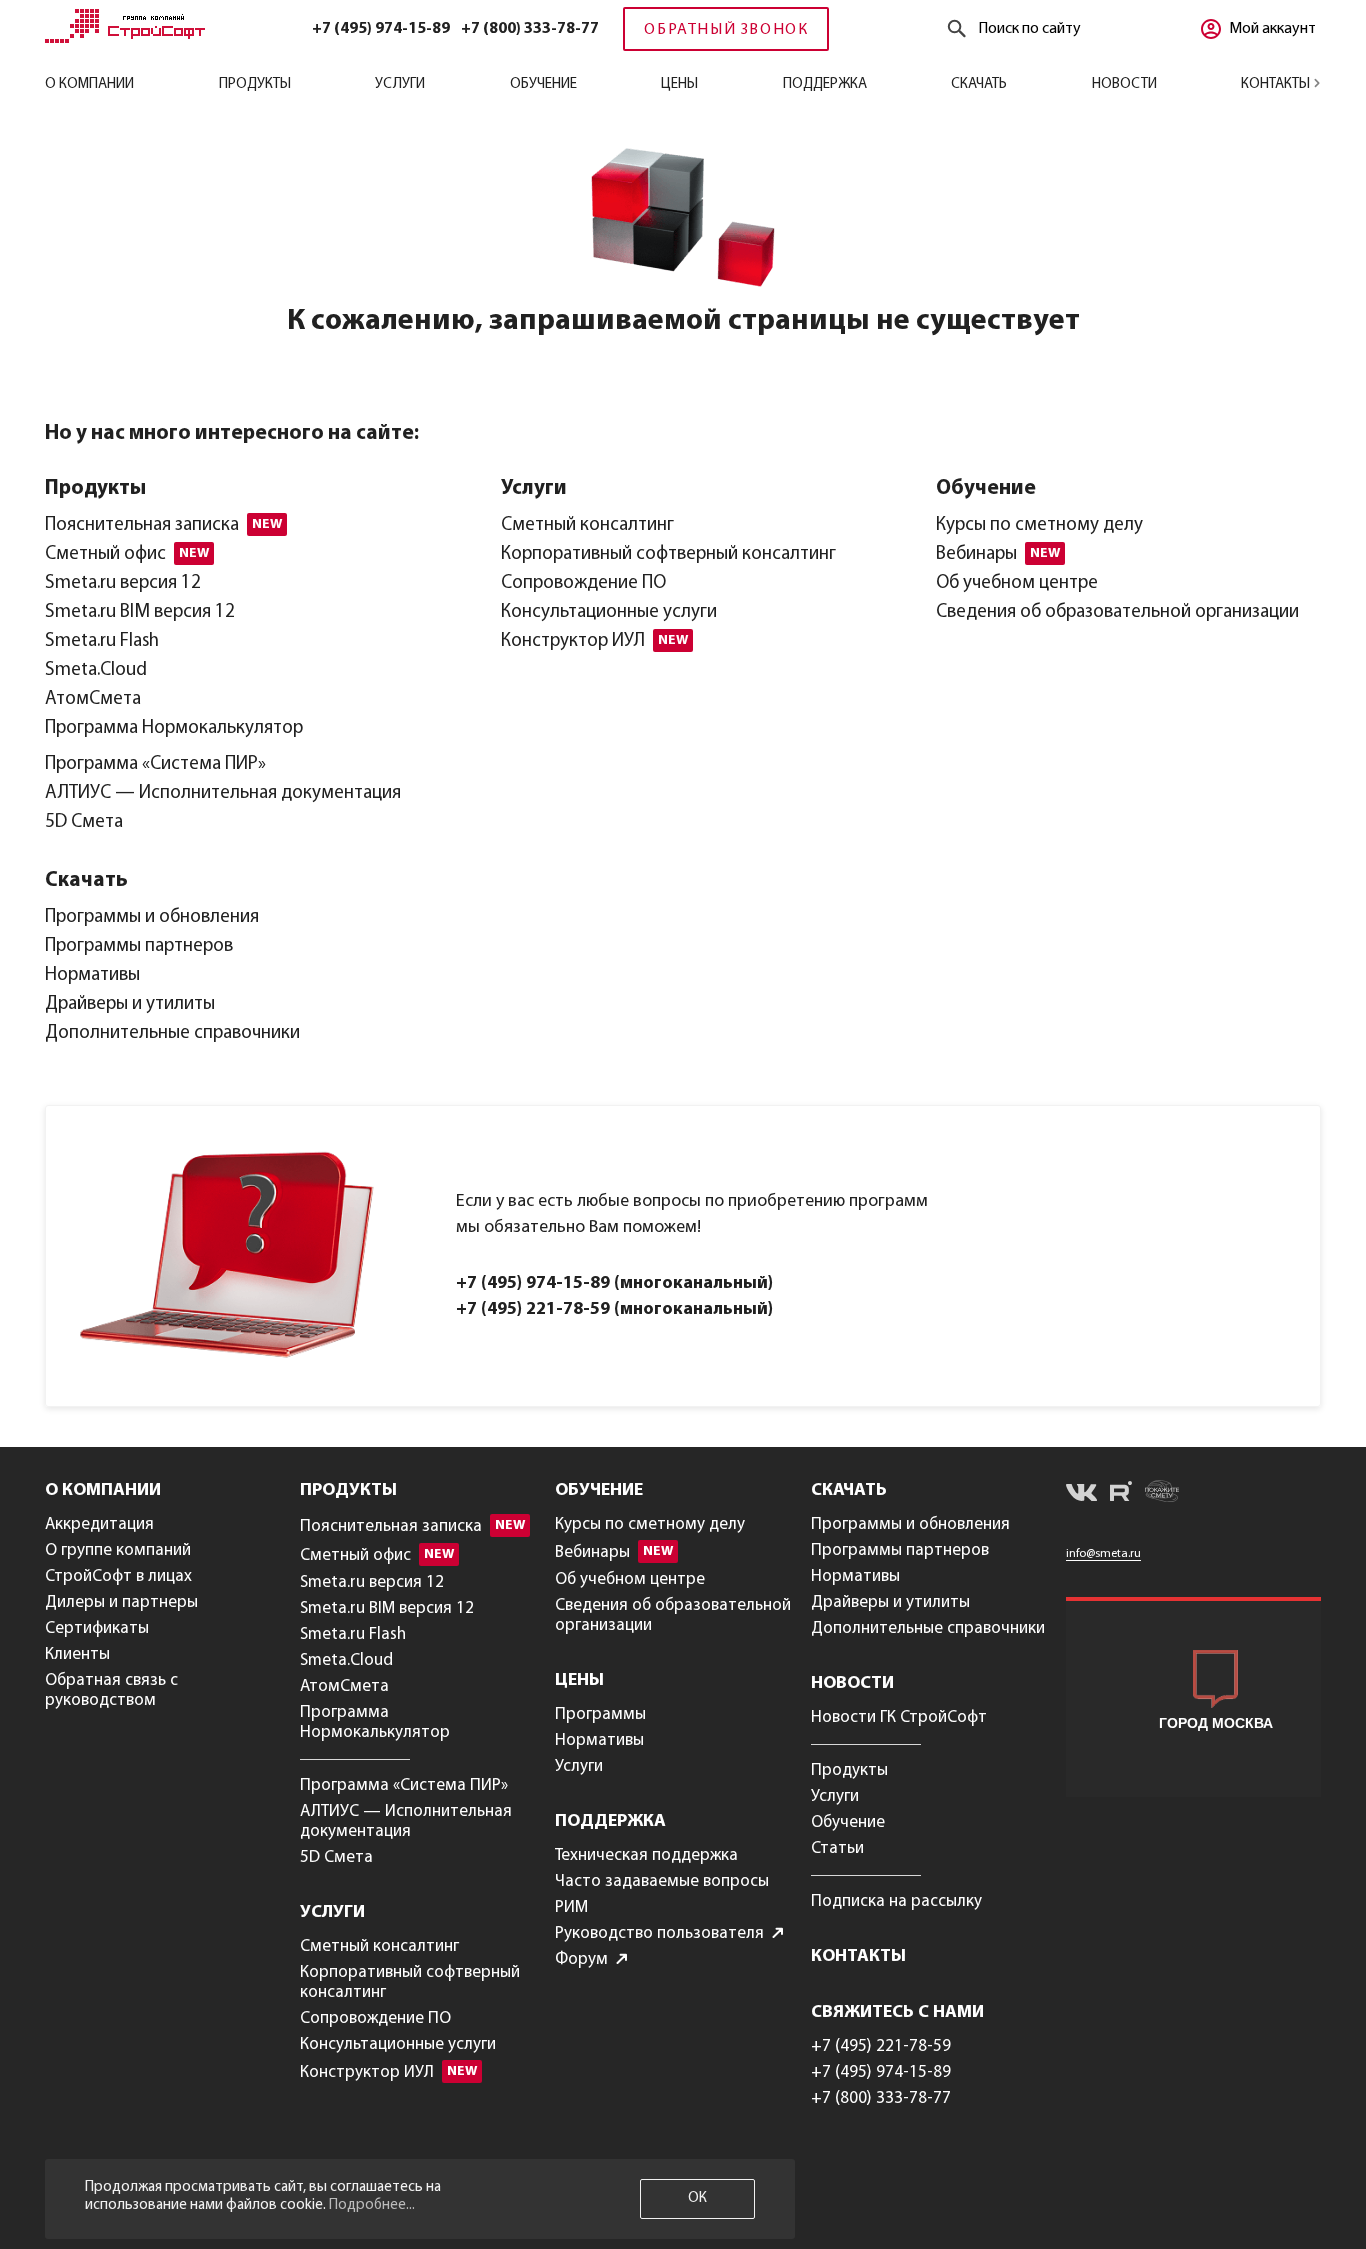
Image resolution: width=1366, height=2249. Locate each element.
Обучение (543, 84)
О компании (89, 84)
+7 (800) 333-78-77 (530, 29)
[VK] (1081, 1496)
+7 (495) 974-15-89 (381, 29)
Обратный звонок (726, 30)
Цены (679, 84)
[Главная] (125, 39)
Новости (1124, 84)
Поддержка (825, 84)
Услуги (400, 84)
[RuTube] (1121, 1494)
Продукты (255, 84)
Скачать (979, 84)
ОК (697, 2198)
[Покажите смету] (1162, 1494)
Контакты (1277, 84)
